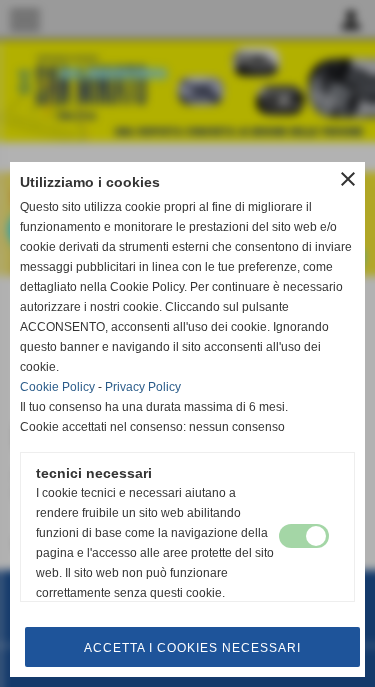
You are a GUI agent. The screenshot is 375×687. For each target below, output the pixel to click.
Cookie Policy (57, 387)
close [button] (348, 179)
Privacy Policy (143, 387)
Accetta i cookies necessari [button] (192, 648)
